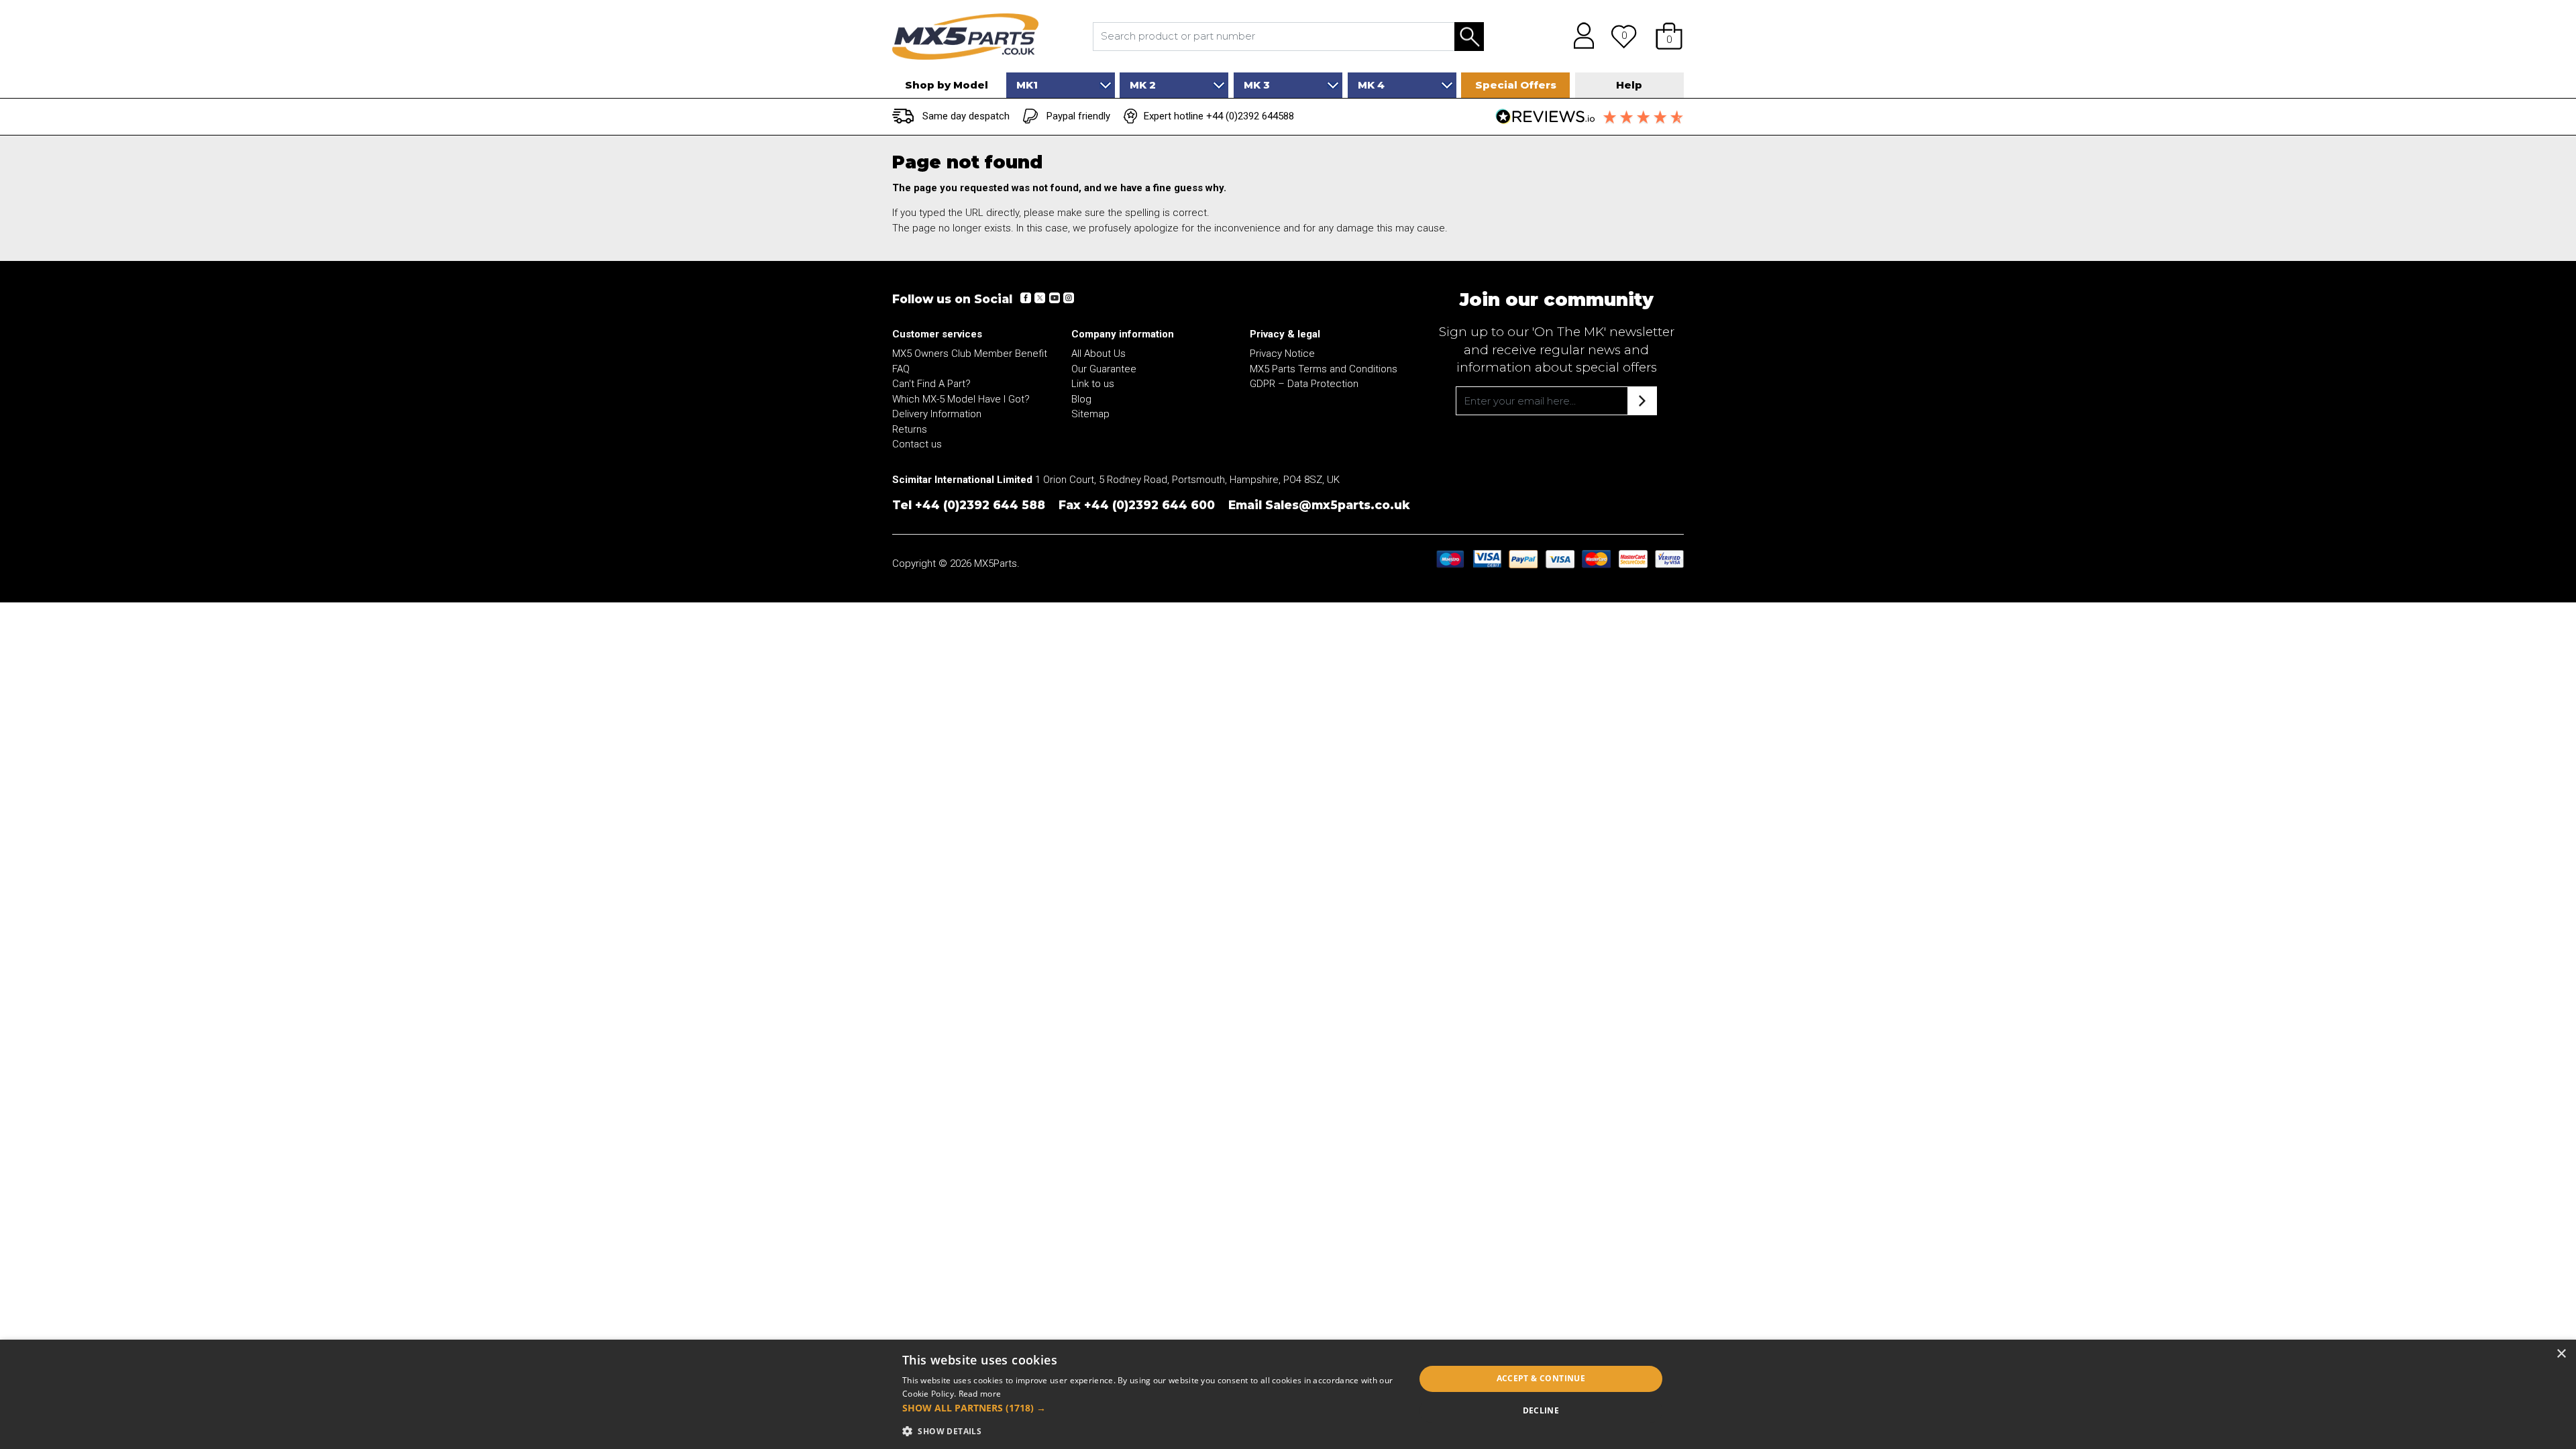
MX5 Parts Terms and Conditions (1324, 369)
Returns (910, 429)
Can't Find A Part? (931, 384)
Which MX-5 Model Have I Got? (961, 399)
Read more (980, 1394)
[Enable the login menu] (1579, 36)
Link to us (1093, 384)
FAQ (901, 369)
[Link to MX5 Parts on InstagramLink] (1068, 298)
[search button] (1469, 37)
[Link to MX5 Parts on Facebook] (1026, 298)
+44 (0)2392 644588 (1250, 116)
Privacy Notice (1282, 354)
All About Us (1098, 354)
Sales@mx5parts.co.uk (1338, 505)
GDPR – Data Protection (1304, 384)
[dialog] (1288, 1394)
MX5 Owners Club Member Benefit (970, 354)
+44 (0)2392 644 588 (980, 505)
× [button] (2561, 1354)
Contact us (917, 444)
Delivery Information (937, 414)
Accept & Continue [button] (1541, 1378)
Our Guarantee (1104, 369)
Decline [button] (1541, 1410)
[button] (1669, 36)
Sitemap (1090, 414)
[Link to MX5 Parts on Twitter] (1040, 298)
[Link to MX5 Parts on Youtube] (1054, 298)
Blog (1081, 399)
